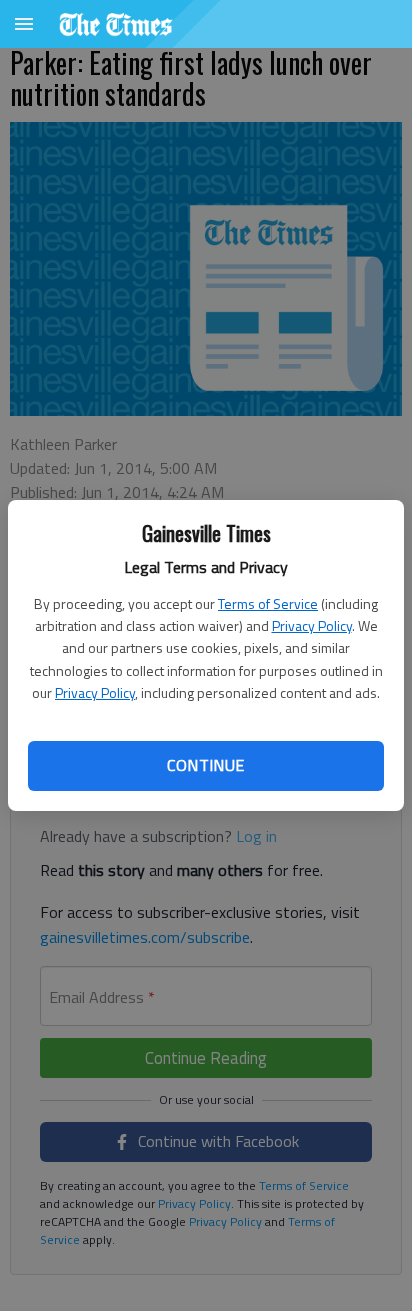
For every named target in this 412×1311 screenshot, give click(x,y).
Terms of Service (268, 603)
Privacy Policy (312, 625)
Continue (205, 765)
